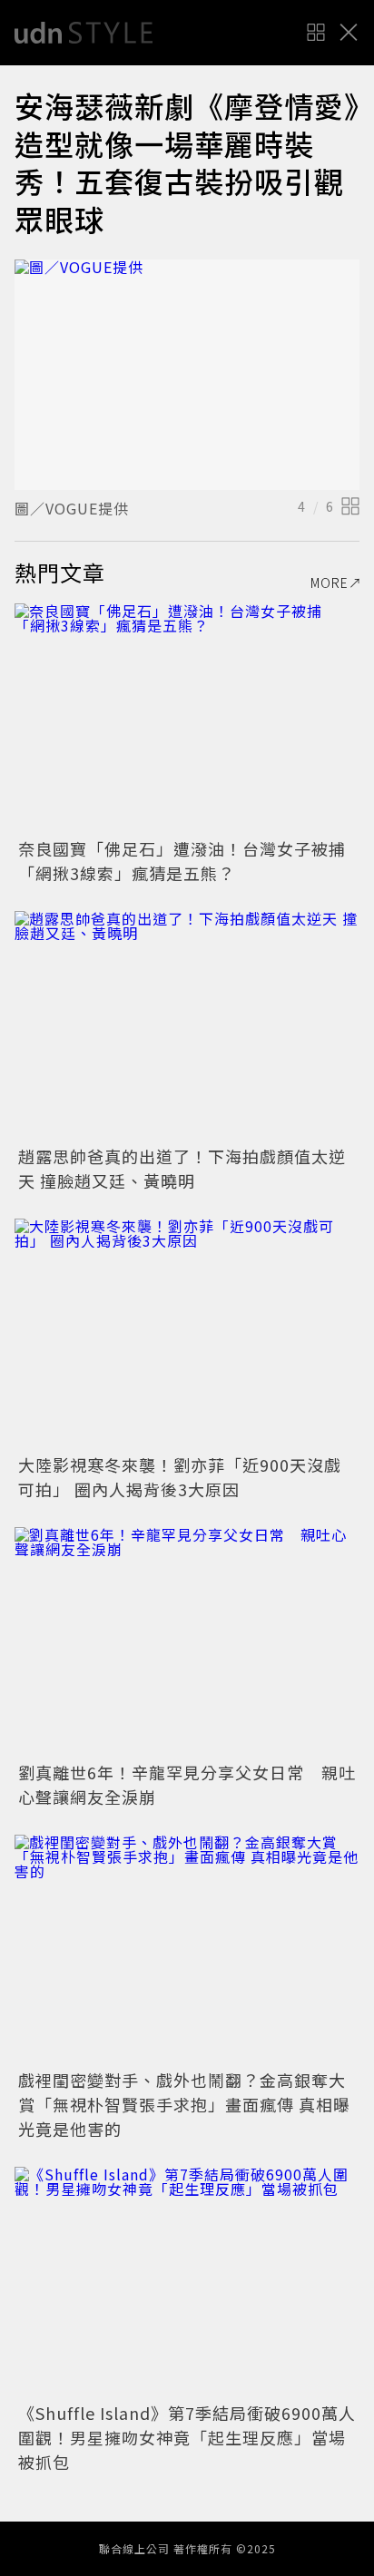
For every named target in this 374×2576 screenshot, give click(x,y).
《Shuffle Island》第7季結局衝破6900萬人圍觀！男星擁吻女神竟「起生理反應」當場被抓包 (187, 2437)
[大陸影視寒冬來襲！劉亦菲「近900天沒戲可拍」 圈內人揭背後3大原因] (187, 1333)
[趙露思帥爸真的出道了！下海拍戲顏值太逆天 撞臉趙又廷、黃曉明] (187, 1026)
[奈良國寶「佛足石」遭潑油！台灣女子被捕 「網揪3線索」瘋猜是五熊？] (187, 718)
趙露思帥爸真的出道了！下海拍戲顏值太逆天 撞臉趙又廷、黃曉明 (182, 1168)
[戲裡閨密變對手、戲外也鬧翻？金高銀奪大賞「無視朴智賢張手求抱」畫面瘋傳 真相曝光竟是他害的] (187, 1949)
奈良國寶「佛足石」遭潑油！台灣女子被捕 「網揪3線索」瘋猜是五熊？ (191, 861)
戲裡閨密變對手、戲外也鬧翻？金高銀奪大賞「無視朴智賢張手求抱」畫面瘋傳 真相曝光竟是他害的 (184, 2104)
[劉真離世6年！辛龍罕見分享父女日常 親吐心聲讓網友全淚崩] (187, 1642)
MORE (330, 583)
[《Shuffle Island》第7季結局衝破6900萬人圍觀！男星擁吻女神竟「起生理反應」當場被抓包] (187, 2282)
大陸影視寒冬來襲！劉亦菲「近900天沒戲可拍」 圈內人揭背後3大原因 (180, 1477)
